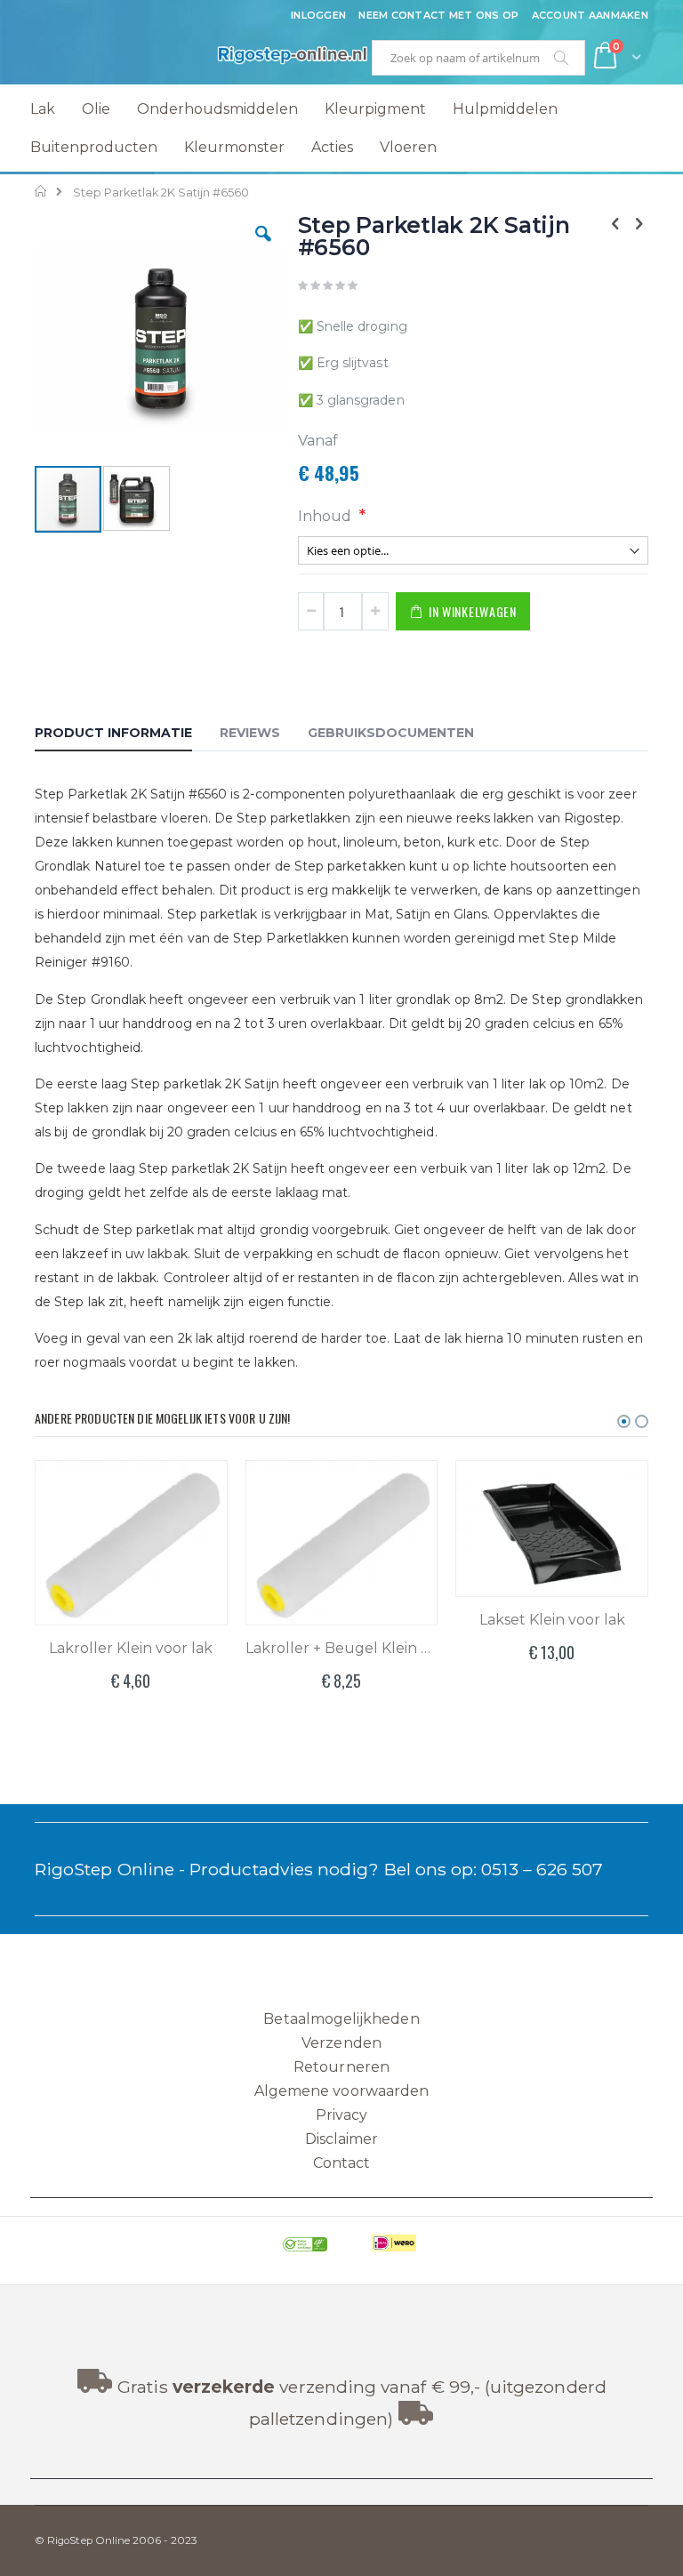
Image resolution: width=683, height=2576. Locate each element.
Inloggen (318, 15)
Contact (341, 2163)
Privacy (341, 2115)
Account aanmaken (590, 15)
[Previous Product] (615, 224)
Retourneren (341, 2067)
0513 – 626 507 (542, 1869)
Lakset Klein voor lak (552, 1620)
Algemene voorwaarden (341, 2091)
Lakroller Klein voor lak (131, 1648)
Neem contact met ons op (438, 15)
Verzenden (341, 2043)
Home (41, 191)
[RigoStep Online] (188, 58)
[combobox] (478, 58)
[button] (263, 247)
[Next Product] (639, 224)
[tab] (127, 735)
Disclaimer (342, 2139)
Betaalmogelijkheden (341, 2019)
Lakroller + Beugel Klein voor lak (342, 1648)
